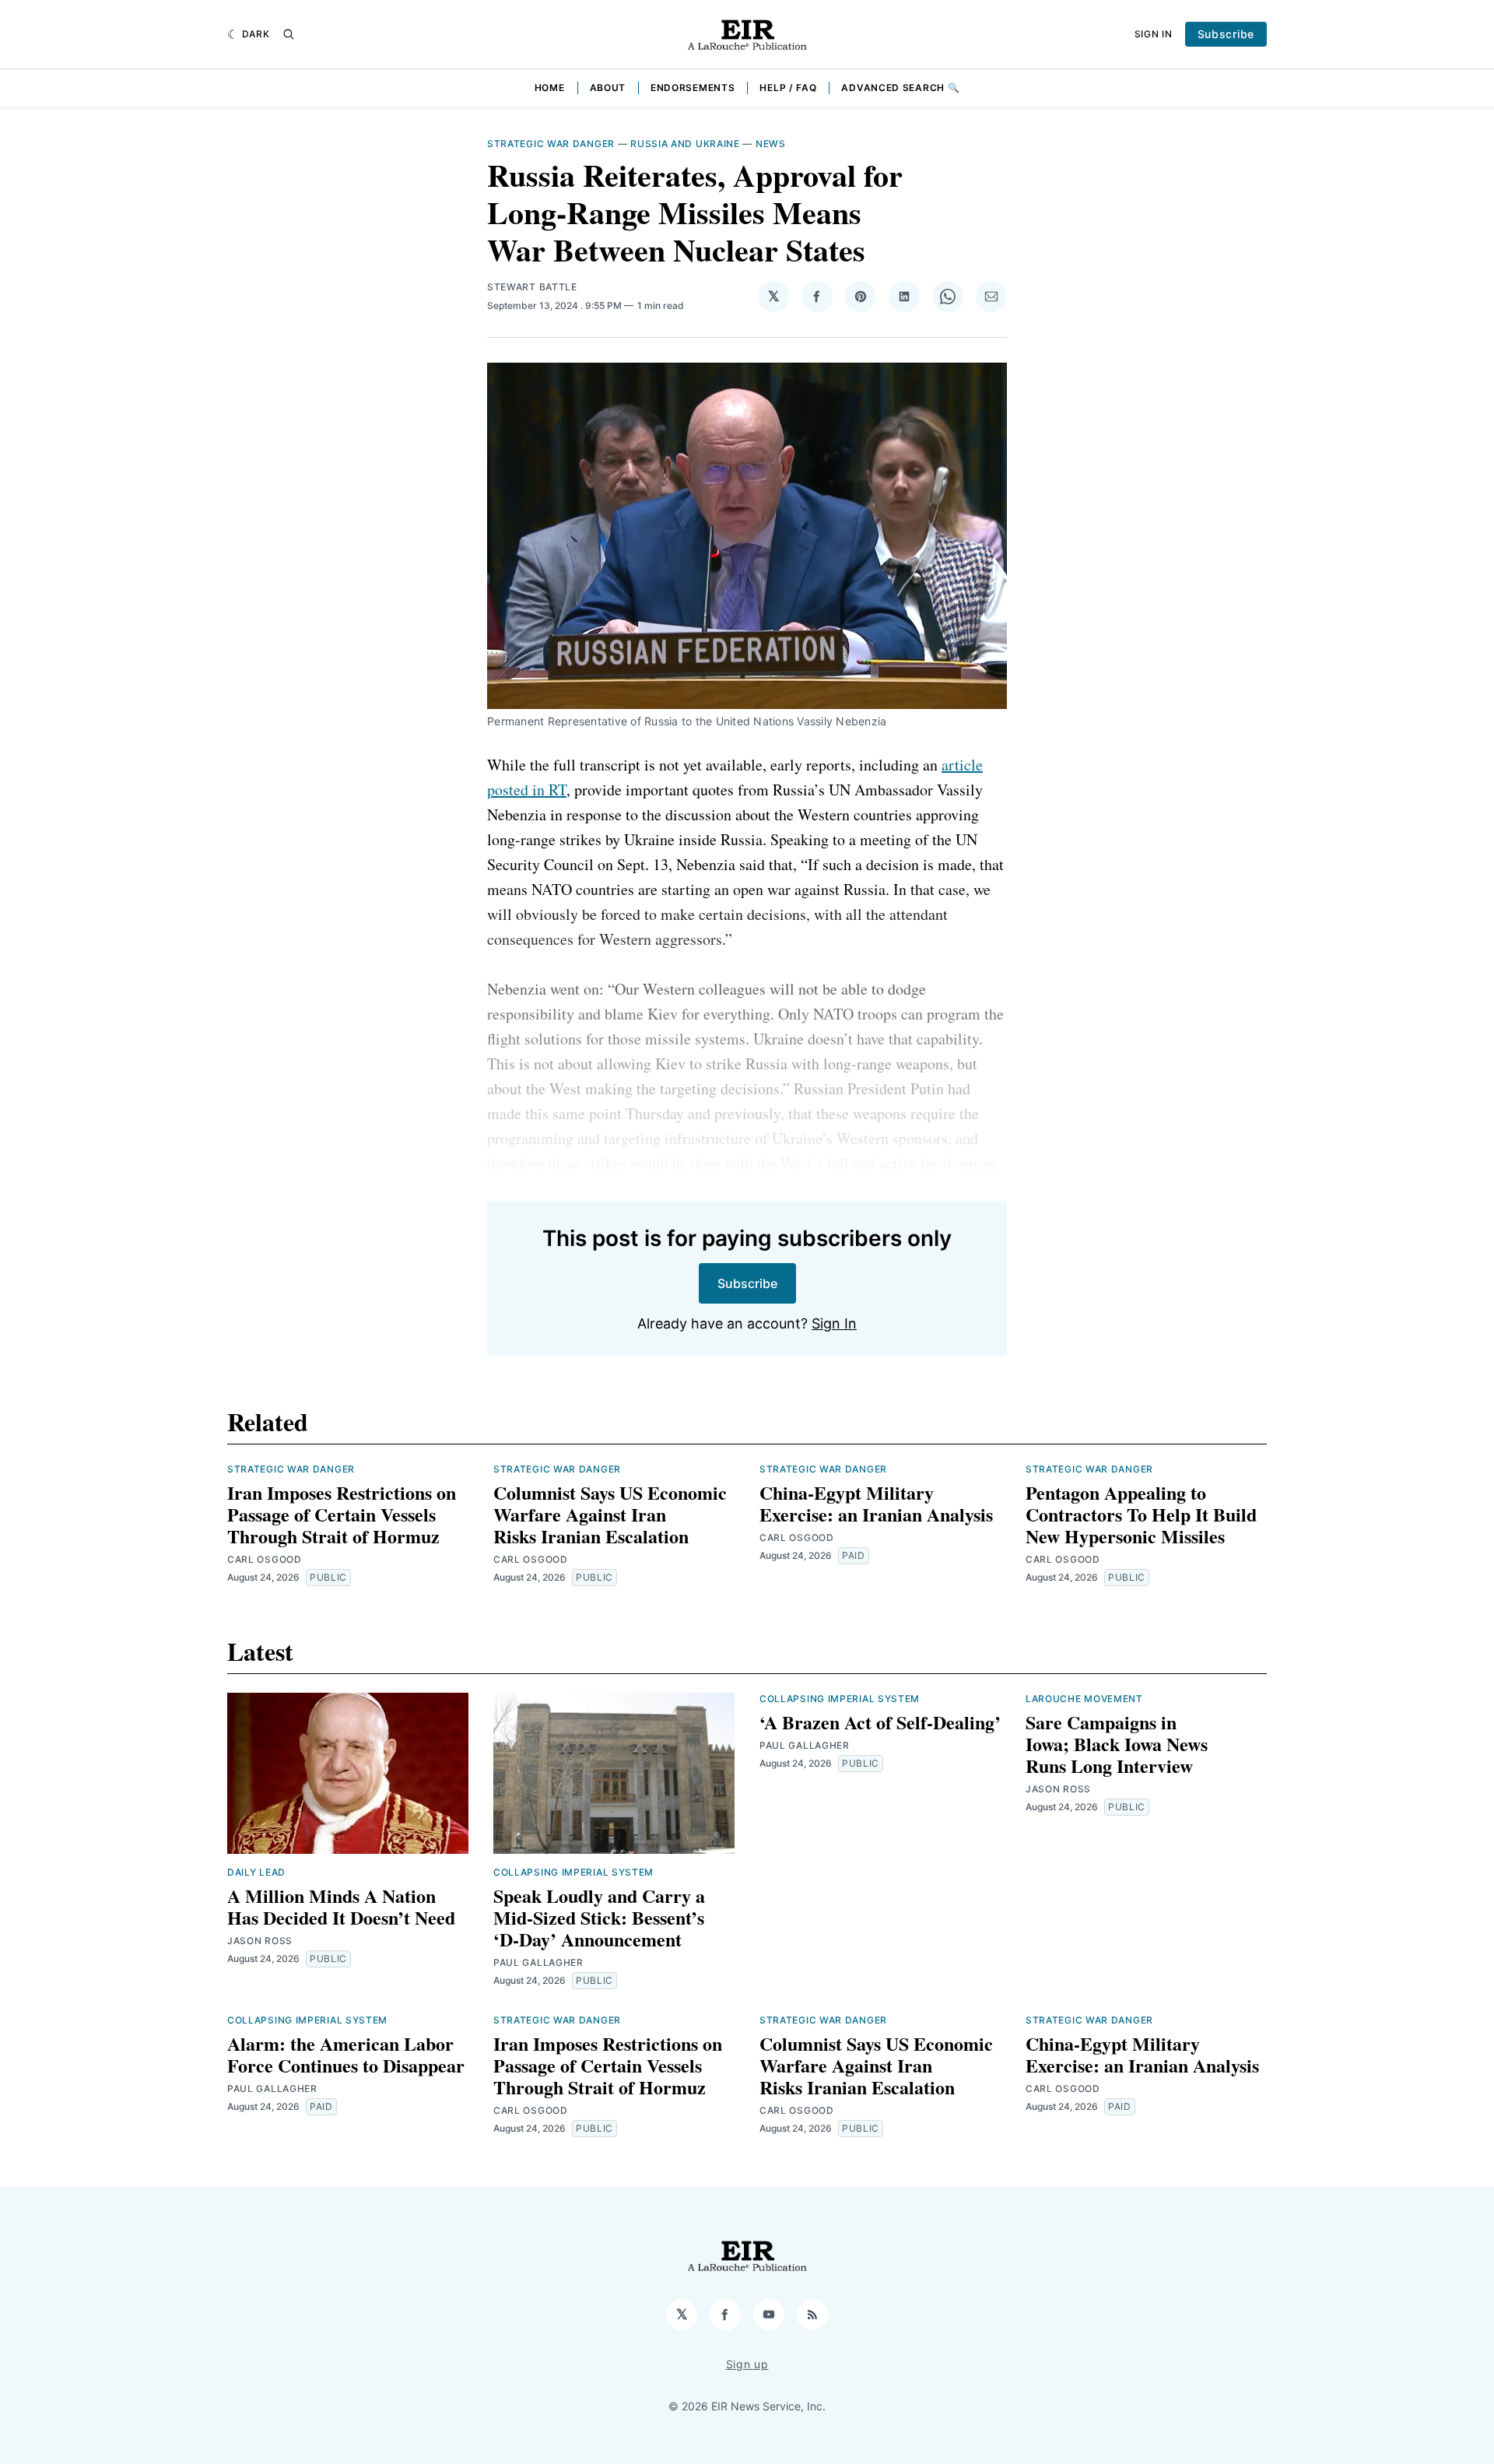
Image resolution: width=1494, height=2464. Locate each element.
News (771, 144)
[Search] (289, 34)
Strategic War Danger (551, 144)
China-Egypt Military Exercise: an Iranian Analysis (876, 1503)
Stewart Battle (532, 287)
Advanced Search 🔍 (900, 88)
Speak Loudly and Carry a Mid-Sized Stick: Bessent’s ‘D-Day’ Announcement (599, 1917)
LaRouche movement (1084, 1699)
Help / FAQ (788, 88)
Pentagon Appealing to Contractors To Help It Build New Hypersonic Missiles (1141, 1514)
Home (550, 88)
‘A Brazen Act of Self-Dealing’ (880, 1722)
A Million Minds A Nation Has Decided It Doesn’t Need (341, 1906)
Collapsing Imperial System (573, 1872)
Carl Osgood (265, 1559)
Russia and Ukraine (685, 144)
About (608, 88)
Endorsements (693, 88)
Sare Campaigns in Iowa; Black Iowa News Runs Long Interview (1117, 1744)
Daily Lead (256, 1872)
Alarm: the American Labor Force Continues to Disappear (346, 2054)
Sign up (747, 2364)
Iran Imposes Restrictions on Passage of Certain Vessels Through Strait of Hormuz (342, 1514)
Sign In (1154, 34)
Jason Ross (260, 1941)
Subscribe (1226, 34)
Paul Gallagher (538, 1962)
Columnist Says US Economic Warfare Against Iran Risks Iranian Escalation (610, 1514)
